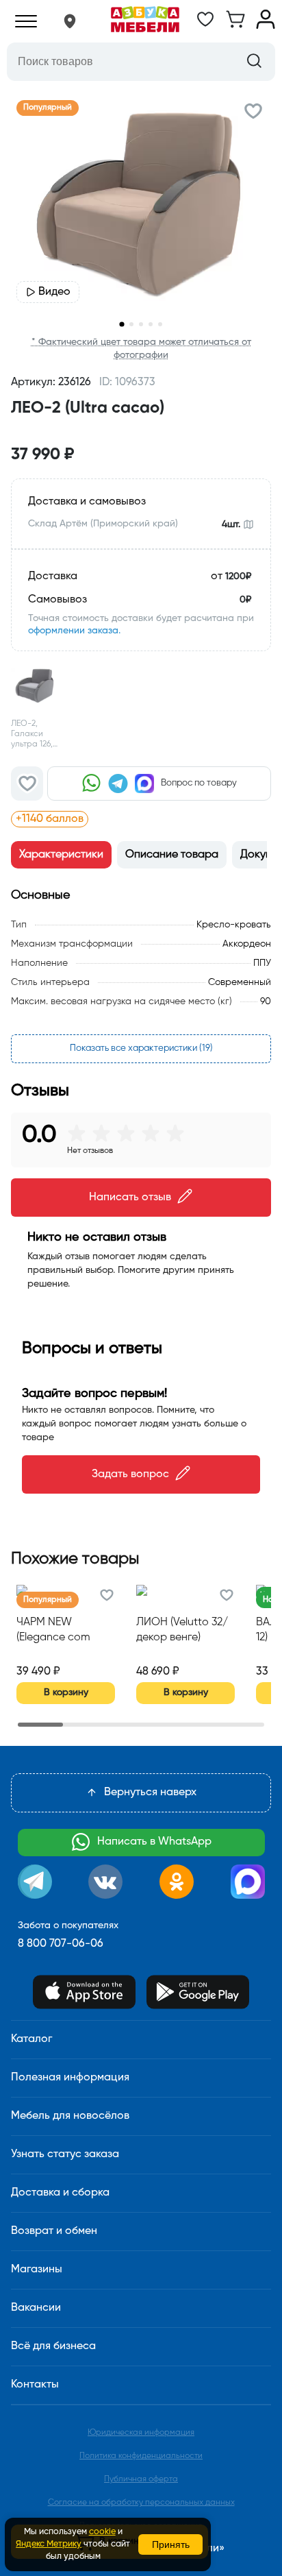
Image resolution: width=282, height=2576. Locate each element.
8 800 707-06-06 (61, 1944)
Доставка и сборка (60, 2193)
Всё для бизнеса (53, 2346)
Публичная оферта (141, 2479)
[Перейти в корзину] (235, 26)
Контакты (35, 2385)
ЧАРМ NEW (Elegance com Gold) (53, 1631)
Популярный (48, 108)
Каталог (31, 2039)
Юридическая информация (141, 2433)
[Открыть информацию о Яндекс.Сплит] (171, 819)
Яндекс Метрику (49, 2544)
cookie (102, 2532)
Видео (54, 292)
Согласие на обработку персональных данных (141, 2503)
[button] (70, 21)
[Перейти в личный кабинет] (266, 26)
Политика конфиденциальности (141, 2456)
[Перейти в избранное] (205, 26)
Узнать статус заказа (65, 2154)
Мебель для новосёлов (70, 2116)
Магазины (37, 2270)
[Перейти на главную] (145, 21)
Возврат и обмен (54, 2231)
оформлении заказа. (74, 631)
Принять (171, 2544)
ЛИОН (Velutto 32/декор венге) (182, 1630)
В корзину (66, 1692)
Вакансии (36, 2308)
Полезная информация (70, 2078)
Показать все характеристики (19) (141, 1048)
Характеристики (61, 855)
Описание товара (172, 855)
